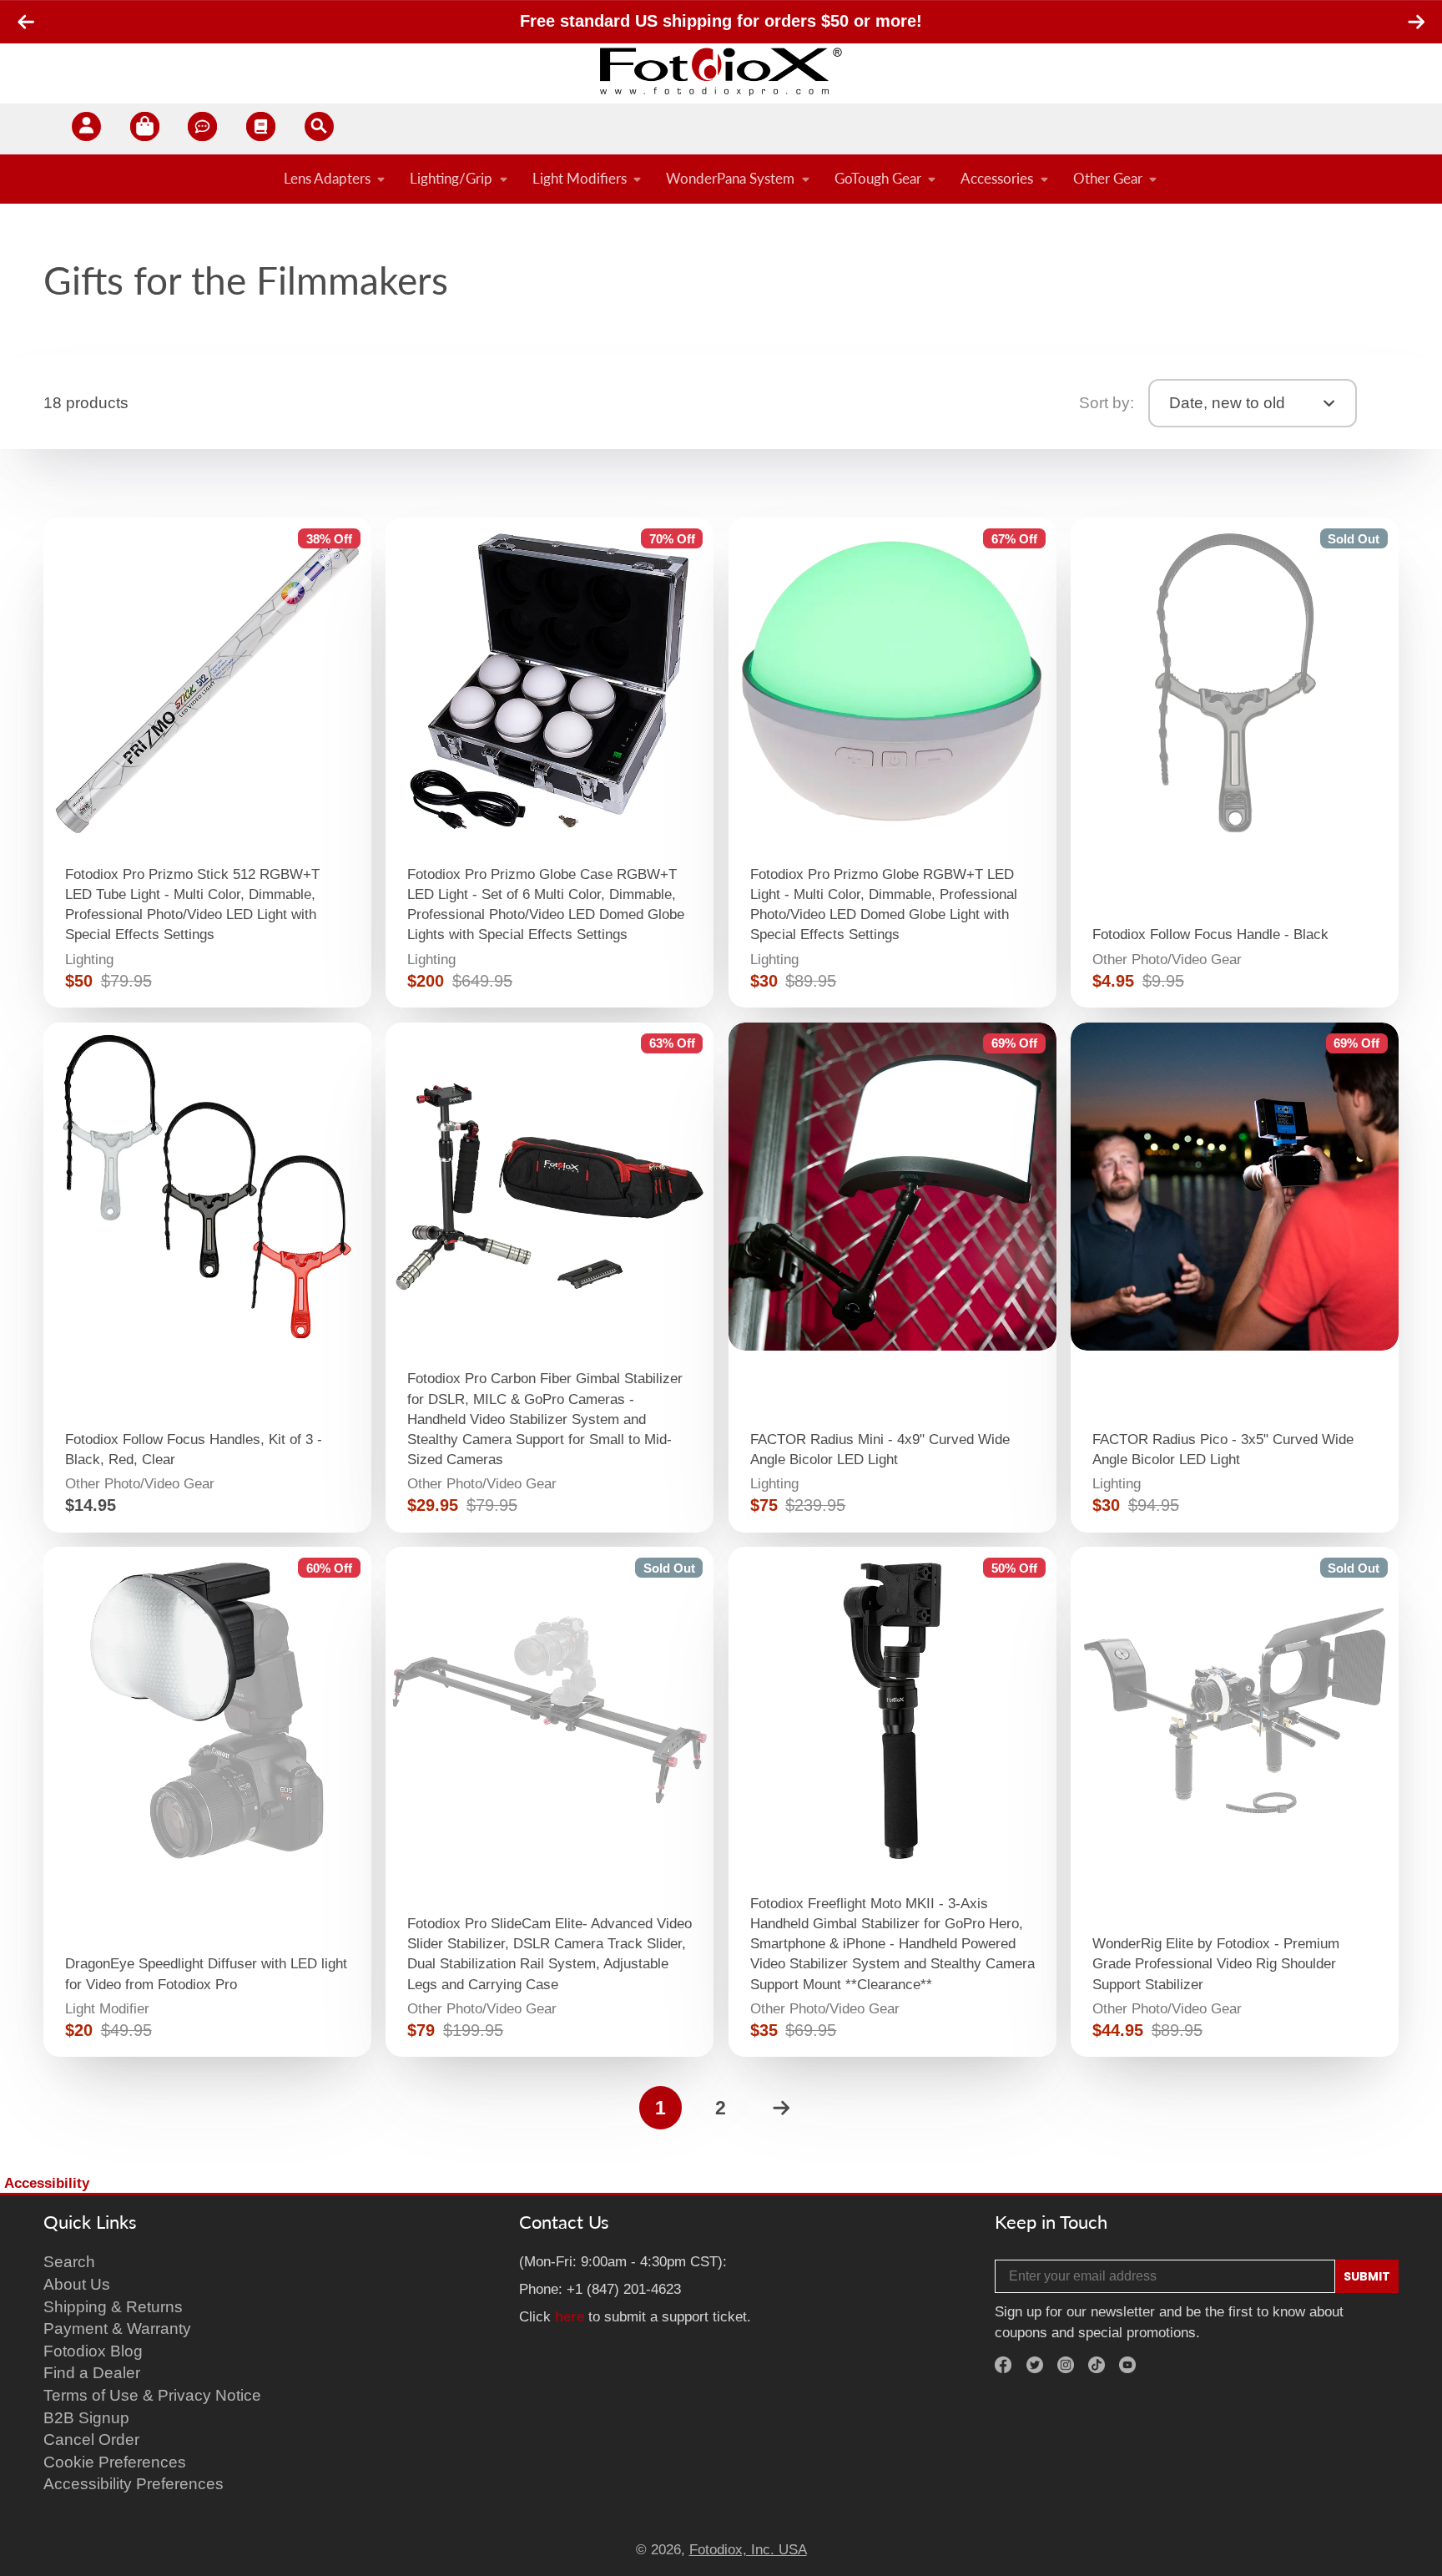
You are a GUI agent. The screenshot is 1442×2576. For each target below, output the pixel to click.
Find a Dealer (92, 2373)
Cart (145, 129)
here (570, 2316)
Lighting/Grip (451, 178)
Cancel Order (91, 2440)
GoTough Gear (878, 178)
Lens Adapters (327, 178)
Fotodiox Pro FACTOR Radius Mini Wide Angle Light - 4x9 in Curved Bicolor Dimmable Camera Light (892, 1278)
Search (69, 2262)
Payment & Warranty (117, 2329)
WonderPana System (730, 178)
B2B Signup (86, 2418)
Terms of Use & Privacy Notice (152, 2395)
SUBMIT (1367, 2276)
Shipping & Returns (113, 2307)
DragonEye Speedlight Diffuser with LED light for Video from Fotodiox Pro (207, 1802)
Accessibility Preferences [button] (134, 2484)
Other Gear (1108, 178)
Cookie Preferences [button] (115, 2462)
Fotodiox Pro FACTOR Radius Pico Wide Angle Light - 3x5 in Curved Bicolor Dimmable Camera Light (1235, 1278)
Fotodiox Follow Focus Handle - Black (1235, 763)
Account (86, 129)
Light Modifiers (580, 178)
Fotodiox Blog (93, 2351)
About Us (77, 2284)
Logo (721, 71)
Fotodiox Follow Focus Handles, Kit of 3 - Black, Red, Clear (207, 1278)
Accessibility (47, 2183)
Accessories (997, 178)
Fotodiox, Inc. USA (748, 2549)
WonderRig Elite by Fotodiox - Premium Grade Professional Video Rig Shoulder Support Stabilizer (1235, 1802)
